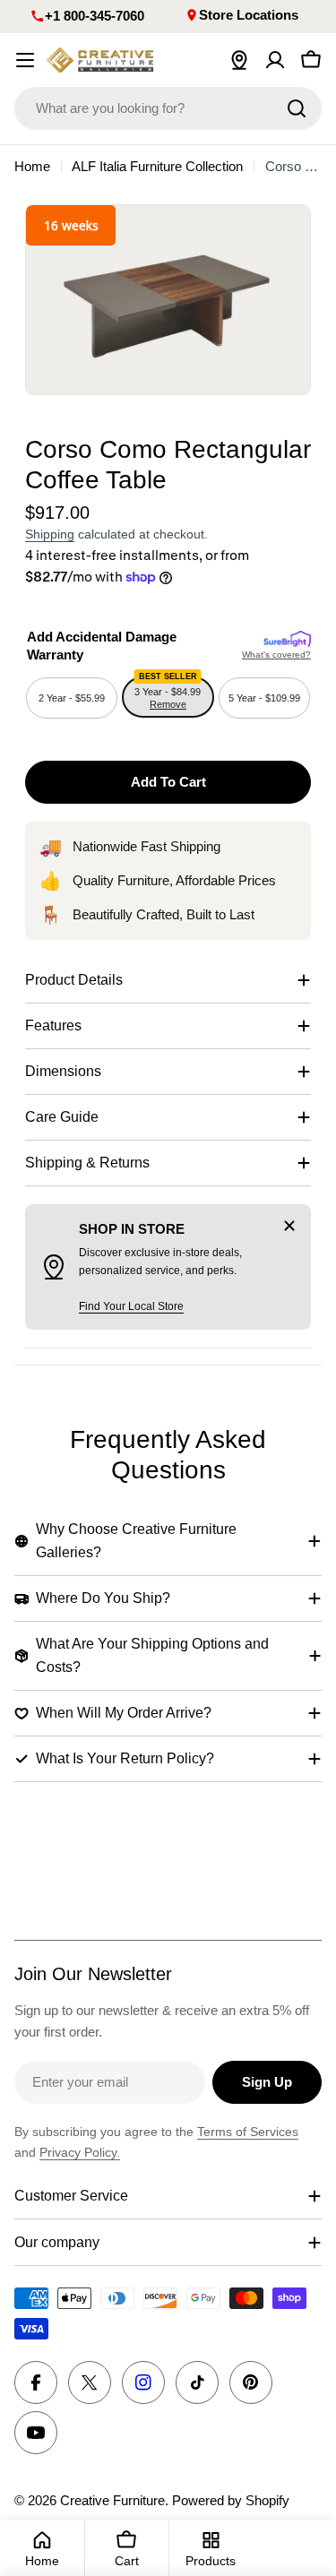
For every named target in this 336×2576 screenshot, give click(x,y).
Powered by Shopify (231, 2500)
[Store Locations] (239, 60)
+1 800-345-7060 (95, 16)
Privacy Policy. (80, 2152)
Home (32, 166)
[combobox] (168, 108)
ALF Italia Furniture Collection (157, 166)
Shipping (50, 534)
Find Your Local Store (131, 1306)
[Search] (297, 108)
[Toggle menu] (25, 60)
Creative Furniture (112, 2500)
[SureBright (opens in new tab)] (287, 640)
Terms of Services (248, 2132)
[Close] (289, 1226)
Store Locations (249, 15)
